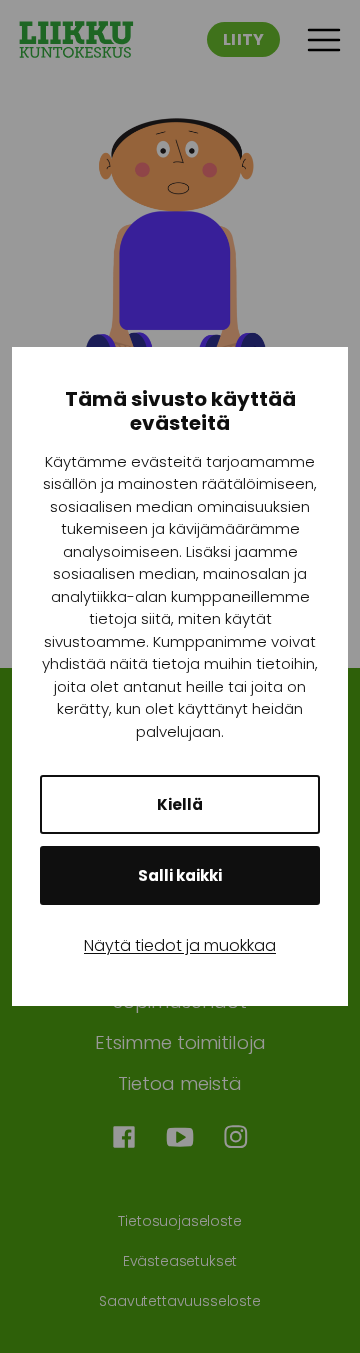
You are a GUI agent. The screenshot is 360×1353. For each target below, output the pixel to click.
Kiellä (180, 804)
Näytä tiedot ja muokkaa (180, 945)
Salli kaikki (180, 875)
